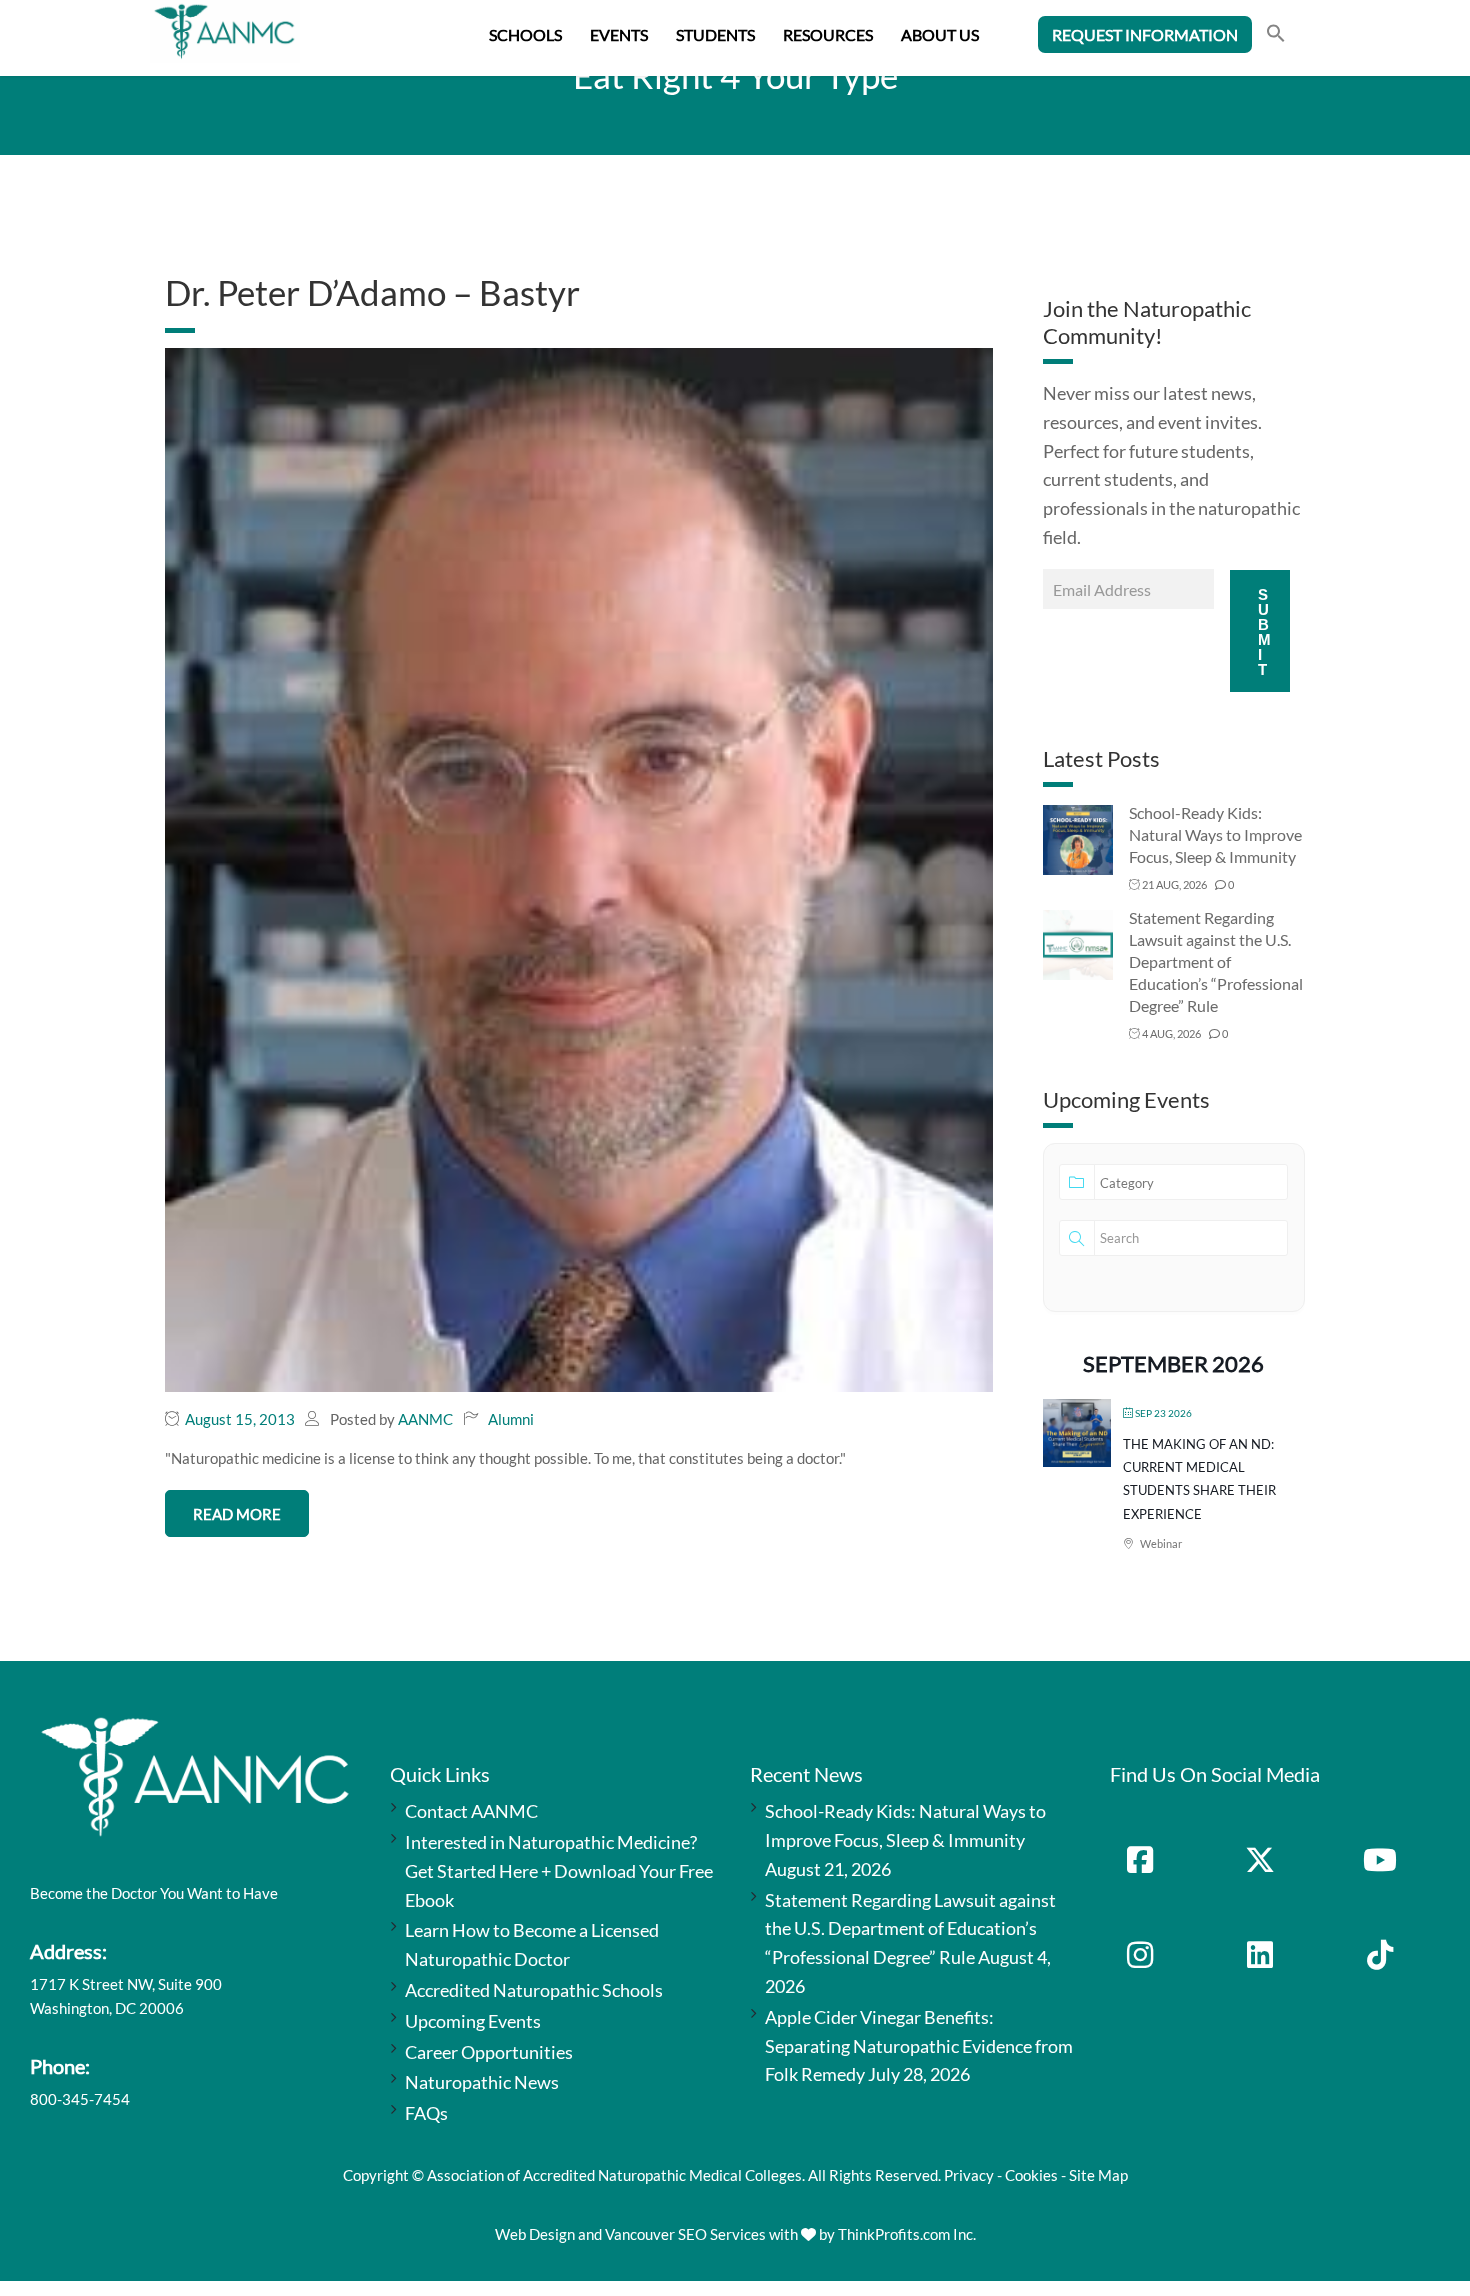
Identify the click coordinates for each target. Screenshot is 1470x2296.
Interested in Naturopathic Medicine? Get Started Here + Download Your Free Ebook (559, 1871)
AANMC (425, 1419)
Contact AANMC (471, 1811)
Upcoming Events (473, 2021)
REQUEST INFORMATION (1145, 34)
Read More (237, 1514)
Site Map (1098, 2175)
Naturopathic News (482, 2082)
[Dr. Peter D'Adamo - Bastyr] (579, 868)
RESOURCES (828, 34)
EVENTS (619, 34)
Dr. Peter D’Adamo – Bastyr (372, 292)
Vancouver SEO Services (685, 2234)
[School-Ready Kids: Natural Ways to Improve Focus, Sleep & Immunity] (1078, 838)
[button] (1276, 35)
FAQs (426, 2113)
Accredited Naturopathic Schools (534, 1990)
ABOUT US (940, 34)
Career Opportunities (489, 2052)
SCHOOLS (525, 34)
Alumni (511, 1419)
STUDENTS (715, 34)
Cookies (1031, 2175)
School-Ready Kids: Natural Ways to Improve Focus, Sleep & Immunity (1215, 834)
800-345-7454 (80, 2099)
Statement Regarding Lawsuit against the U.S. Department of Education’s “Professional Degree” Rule (1216, 961)
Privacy (969, 2175)
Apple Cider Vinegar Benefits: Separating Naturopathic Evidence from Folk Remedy (919, 2046)
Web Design (535, 2234)
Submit (1264, 632)
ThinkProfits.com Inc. (907, 2234)
